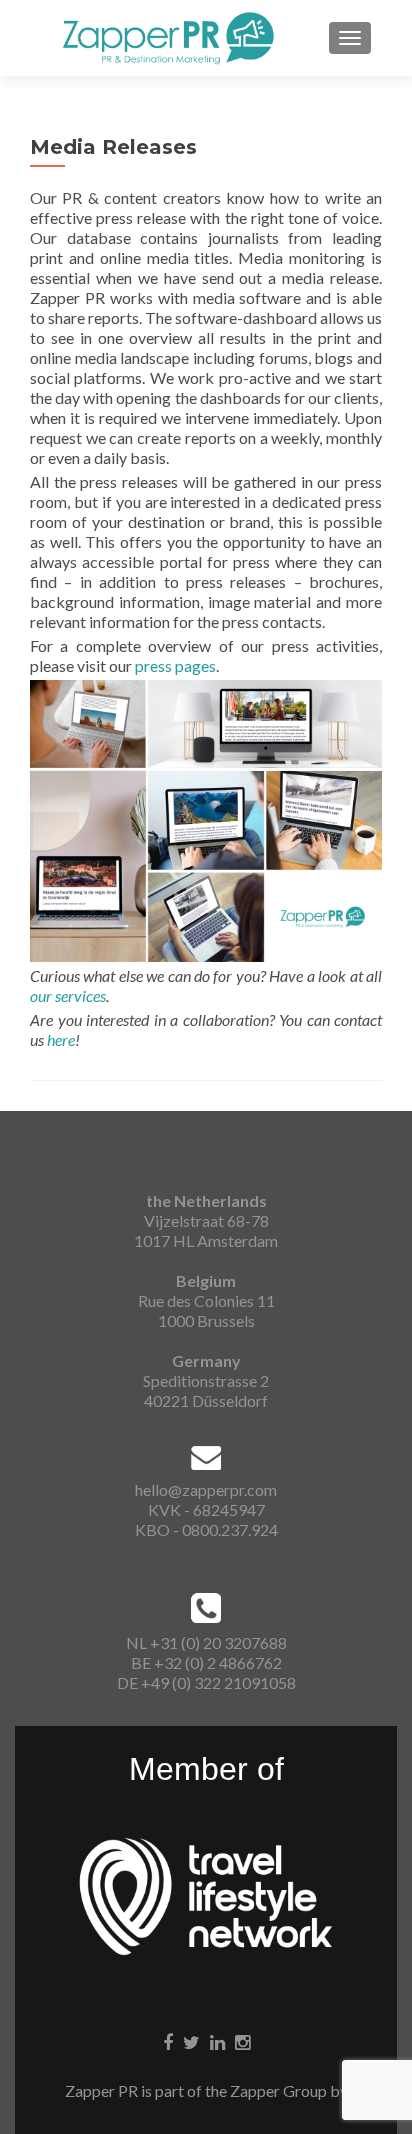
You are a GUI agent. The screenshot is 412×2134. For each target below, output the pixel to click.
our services (68, 995)
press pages (175, 665)
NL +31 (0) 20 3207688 (206, 1642)
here (61, 1039)
